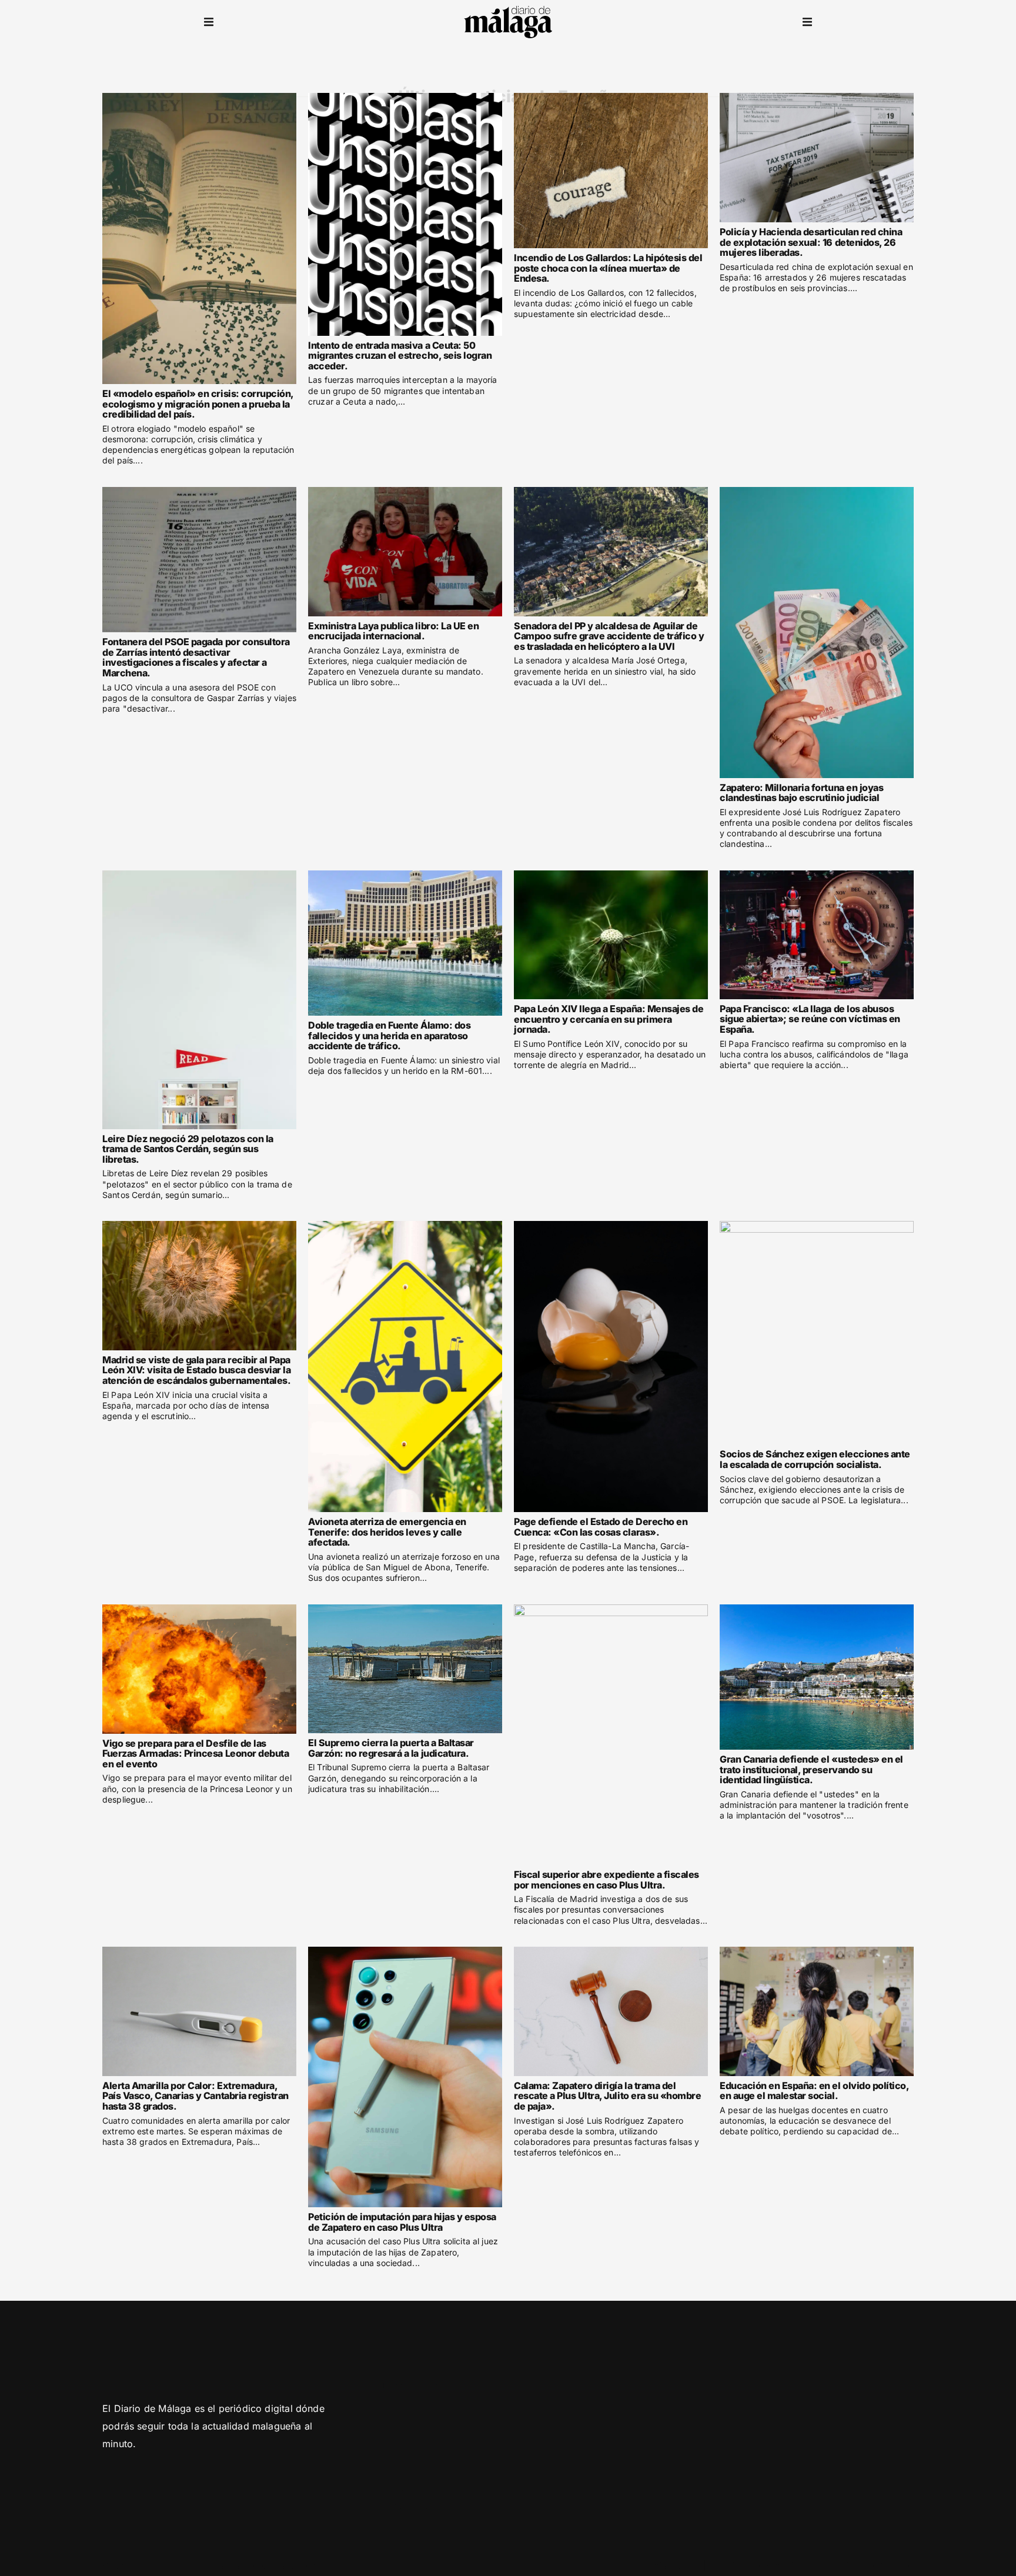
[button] (209, 22)
